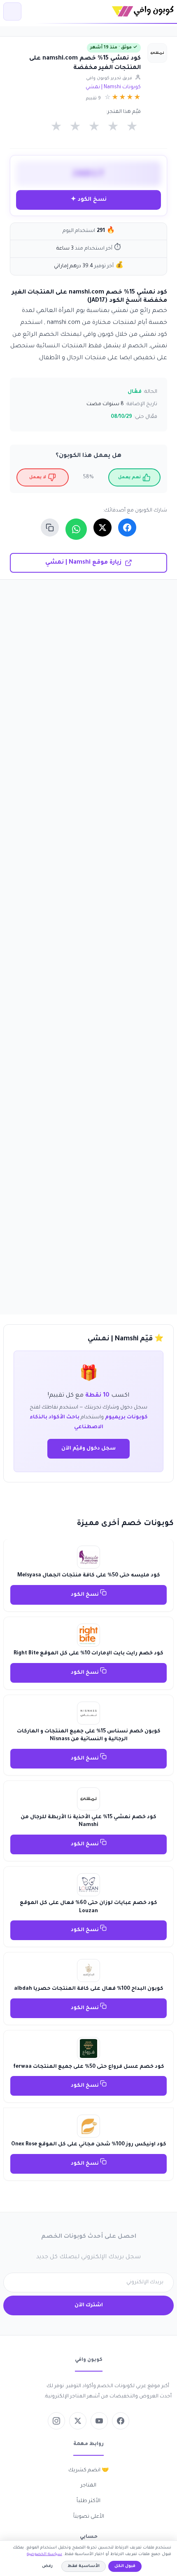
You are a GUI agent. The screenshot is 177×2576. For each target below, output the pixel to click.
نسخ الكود (85, 1595)
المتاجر (88, 2486)
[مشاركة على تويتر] (102, 528)
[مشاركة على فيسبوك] (127, 528)
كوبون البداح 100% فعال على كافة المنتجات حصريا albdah (89, 1989)
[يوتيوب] (99, 2421)
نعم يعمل (129, 477)
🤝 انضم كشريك (88, 2470)
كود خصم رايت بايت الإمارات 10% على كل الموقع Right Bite (88, 1654)
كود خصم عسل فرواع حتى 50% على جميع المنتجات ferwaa (89, 2067)
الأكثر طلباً (88, 2501)
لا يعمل (38, 477)
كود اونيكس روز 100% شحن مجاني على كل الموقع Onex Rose (89, 2145)
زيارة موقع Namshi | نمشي (83, 563)
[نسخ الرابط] (50, 528)
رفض (47, 2566)
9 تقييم (93, 99)
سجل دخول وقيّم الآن (88, 1449)
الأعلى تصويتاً (89, 2517)
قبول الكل (125, 2566)
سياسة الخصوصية (44, 2554)
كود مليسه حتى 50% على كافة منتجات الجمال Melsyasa (89, 1576)
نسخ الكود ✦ (89, 200)
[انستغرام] (56, 2421)
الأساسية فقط (84, 2566)
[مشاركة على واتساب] (76, 529)
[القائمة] (12, 11)
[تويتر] (78, 2421)
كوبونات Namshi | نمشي (113, 87)
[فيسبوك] (121, 2421)
